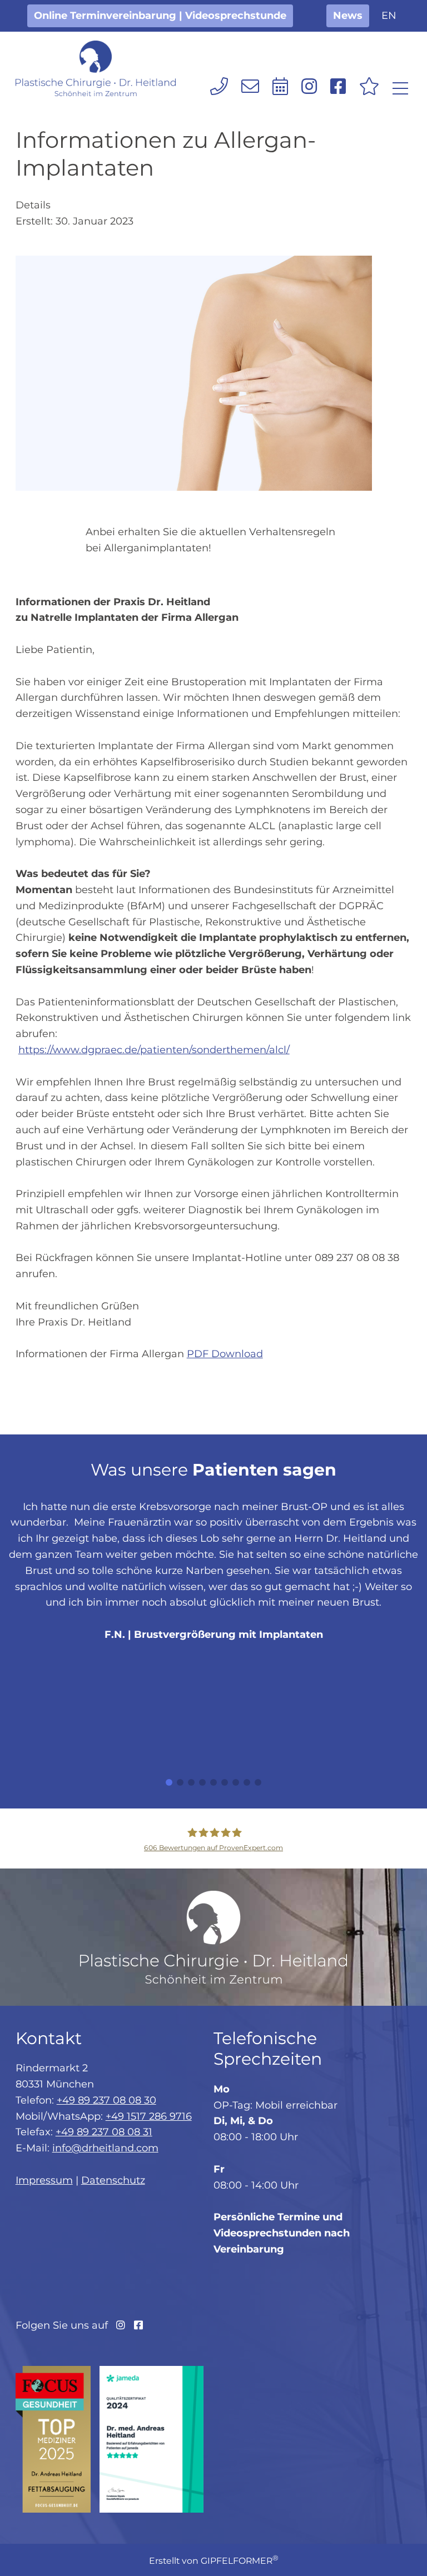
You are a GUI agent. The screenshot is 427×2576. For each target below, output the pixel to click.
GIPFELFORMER (240, 2561)
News (348, 16)
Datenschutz (113, 2180)
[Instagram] (309, 86)
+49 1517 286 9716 (149, 2116)
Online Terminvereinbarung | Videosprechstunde (160, 16)
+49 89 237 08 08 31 (104, 2132)
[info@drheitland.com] (250, 86)
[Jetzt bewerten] (369, 86)
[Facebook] (338, 86)
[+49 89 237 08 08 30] (219, 86)
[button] (169, 1782)
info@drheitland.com (105, 2148)
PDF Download (225, 1354)
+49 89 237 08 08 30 (106, 2100)
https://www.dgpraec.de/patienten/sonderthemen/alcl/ (154, 1050)
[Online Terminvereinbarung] (280, 86)
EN (389, 16)
